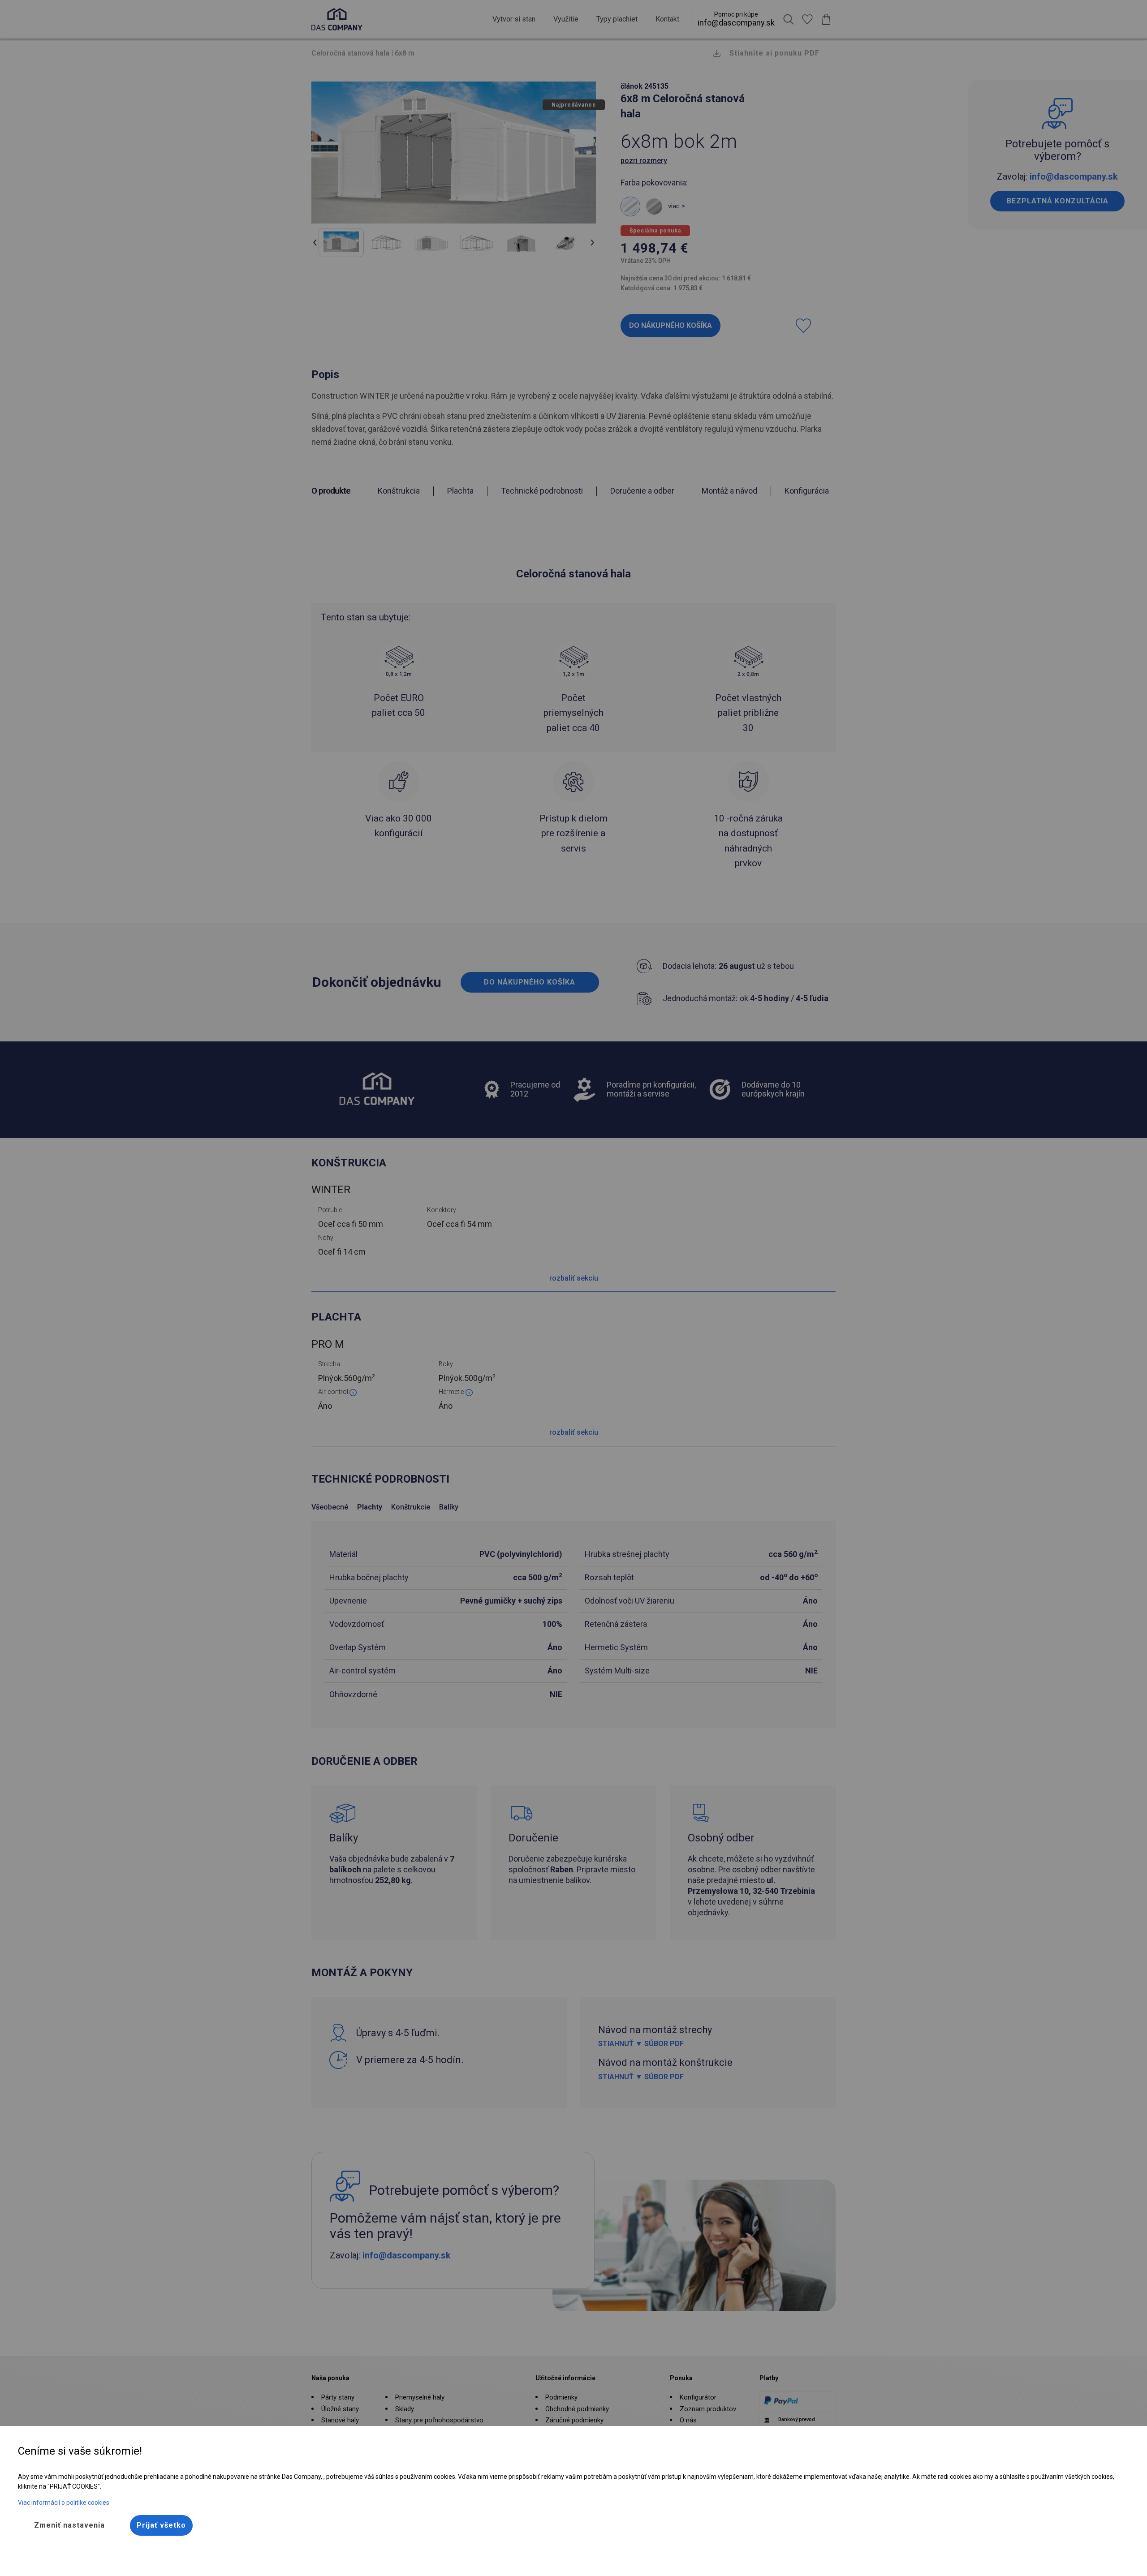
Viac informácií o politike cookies (64, 2503)
